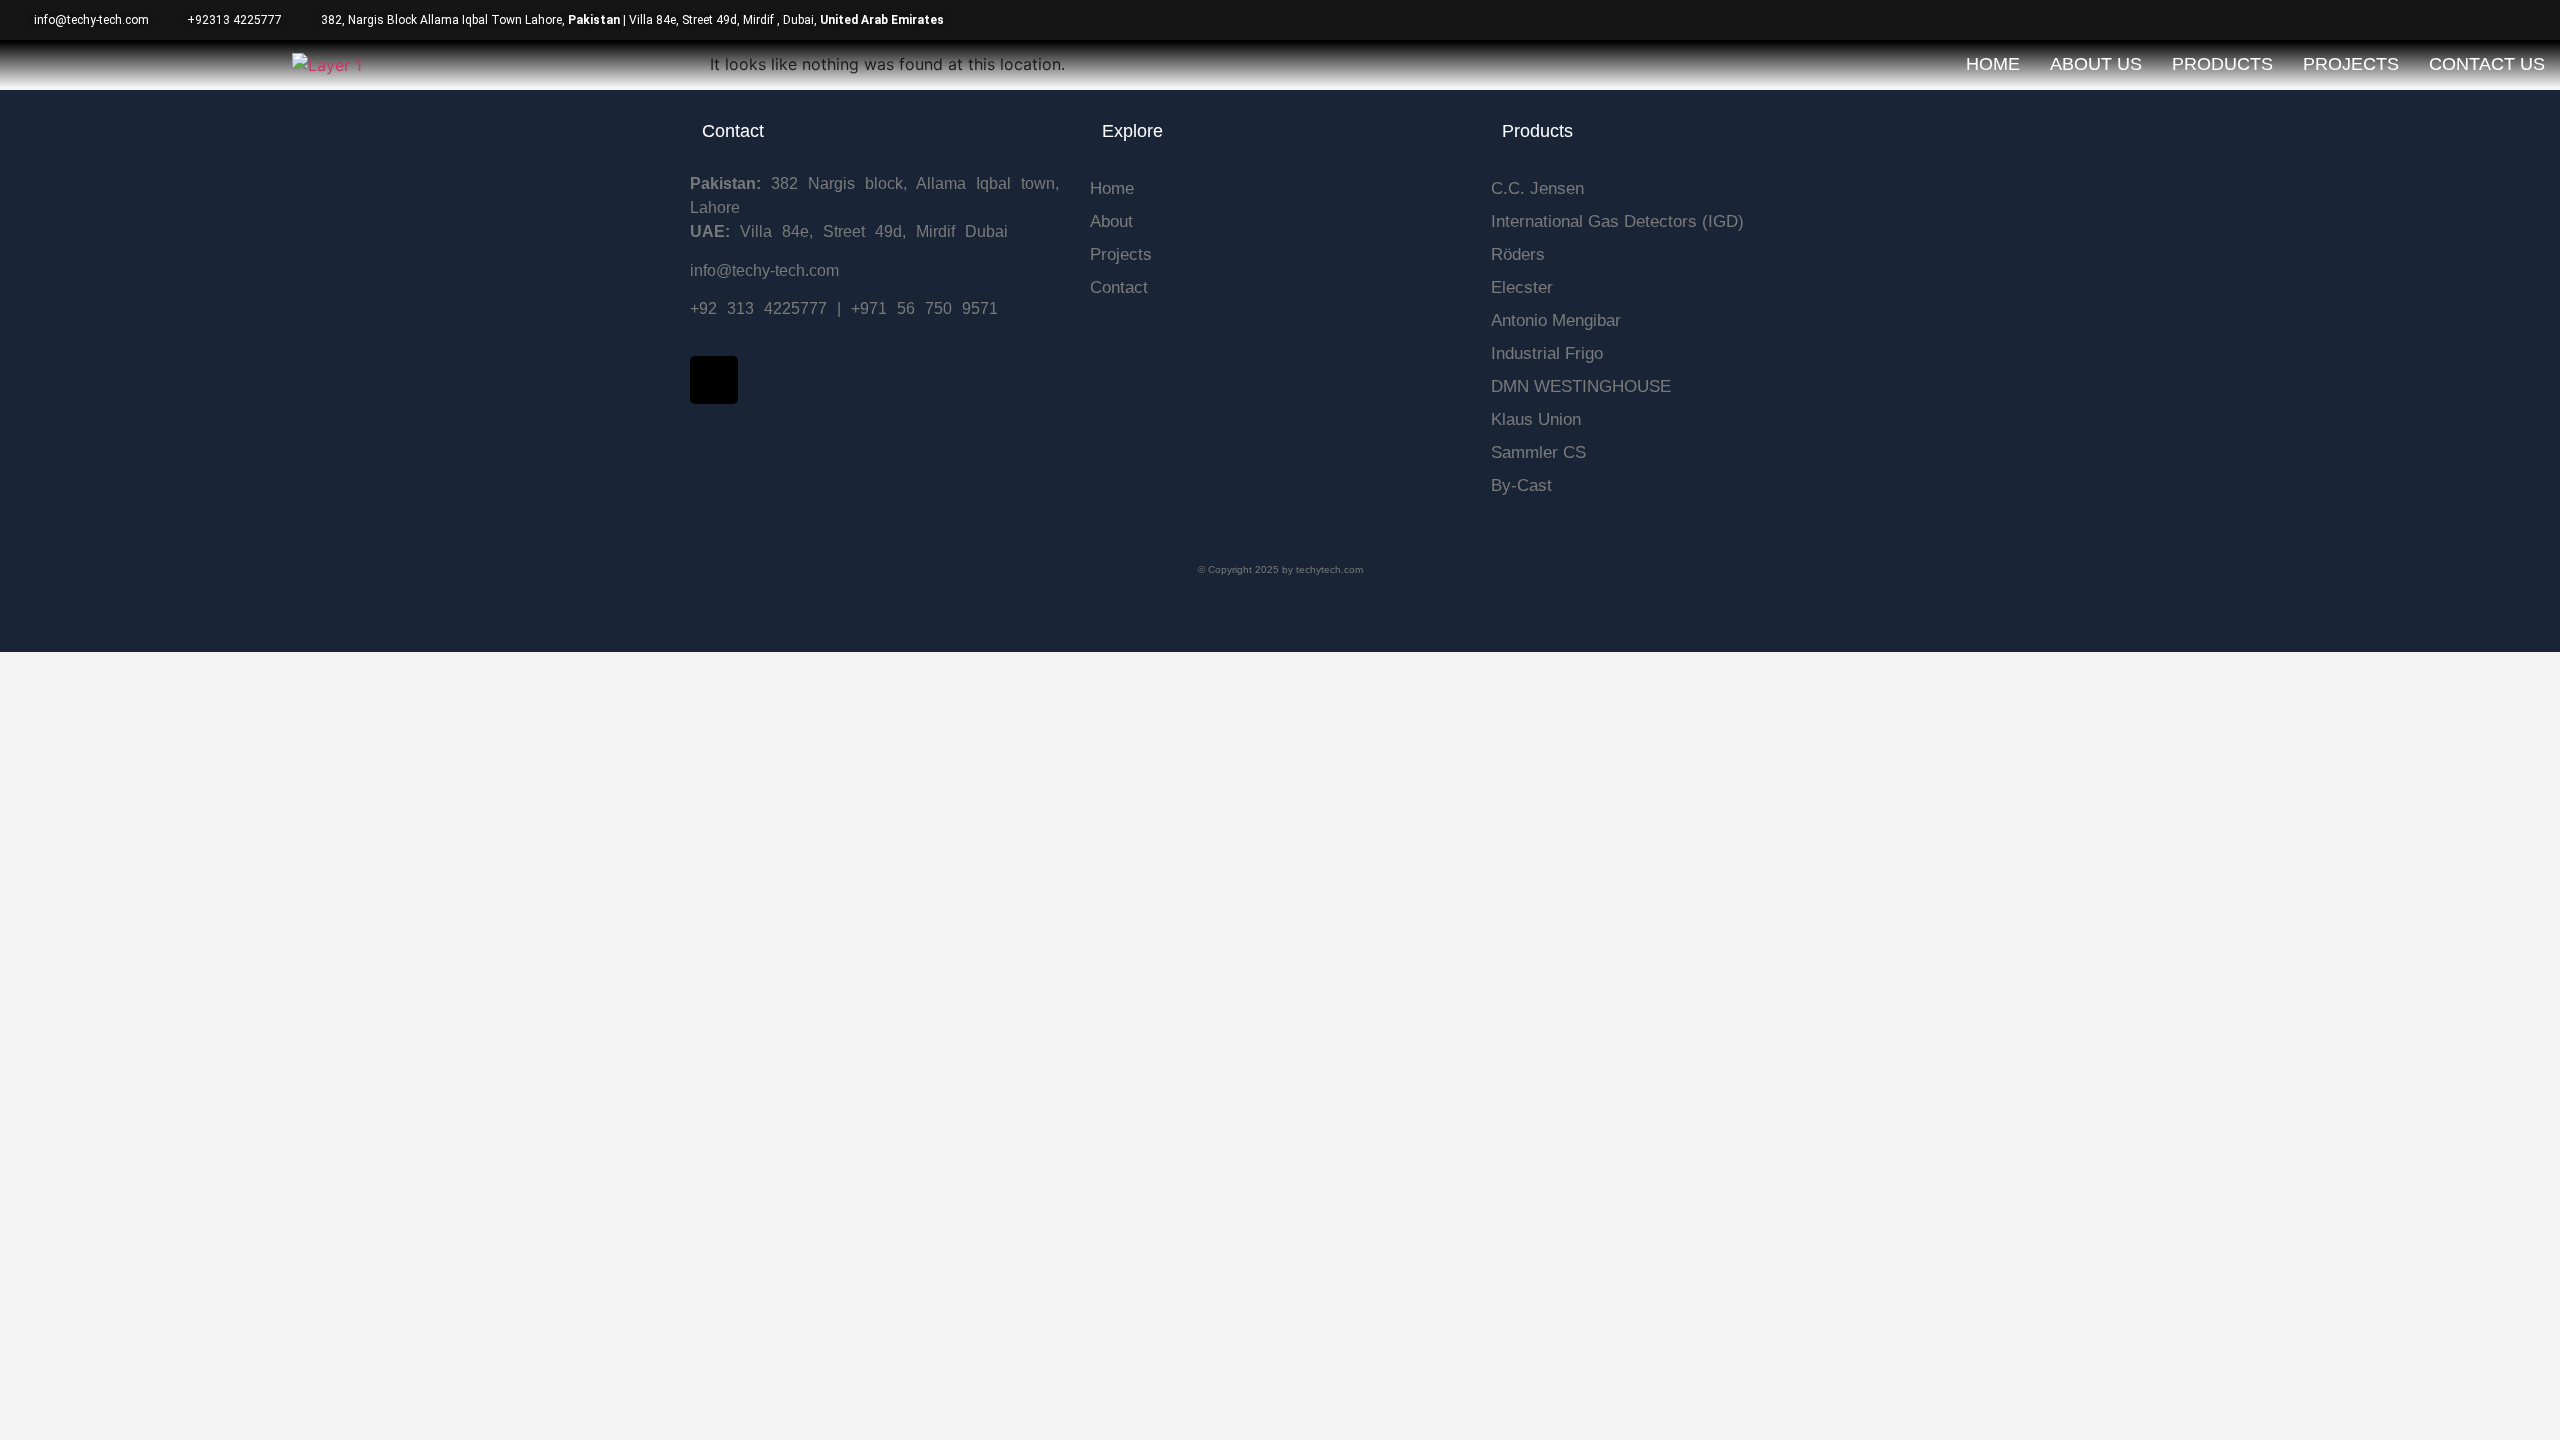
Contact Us (2487, 64)
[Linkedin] (714, 380)
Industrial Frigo (1547, 353)
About (1111, 221)
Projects (2351, 64)
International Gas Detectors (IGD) (1617, 221)
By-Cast (1521, 485)
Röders (1518, 254)
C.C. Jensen (1537, 188)
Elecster (1522, 287)
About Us (2096, 64)
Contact (1119, 287)
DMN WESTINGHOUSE (1581, 386)
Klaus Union (1536, 419)
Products (2222, 64)
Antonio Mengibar (1556, 320)
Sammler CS (1538, 452)
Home (1993, 64)
